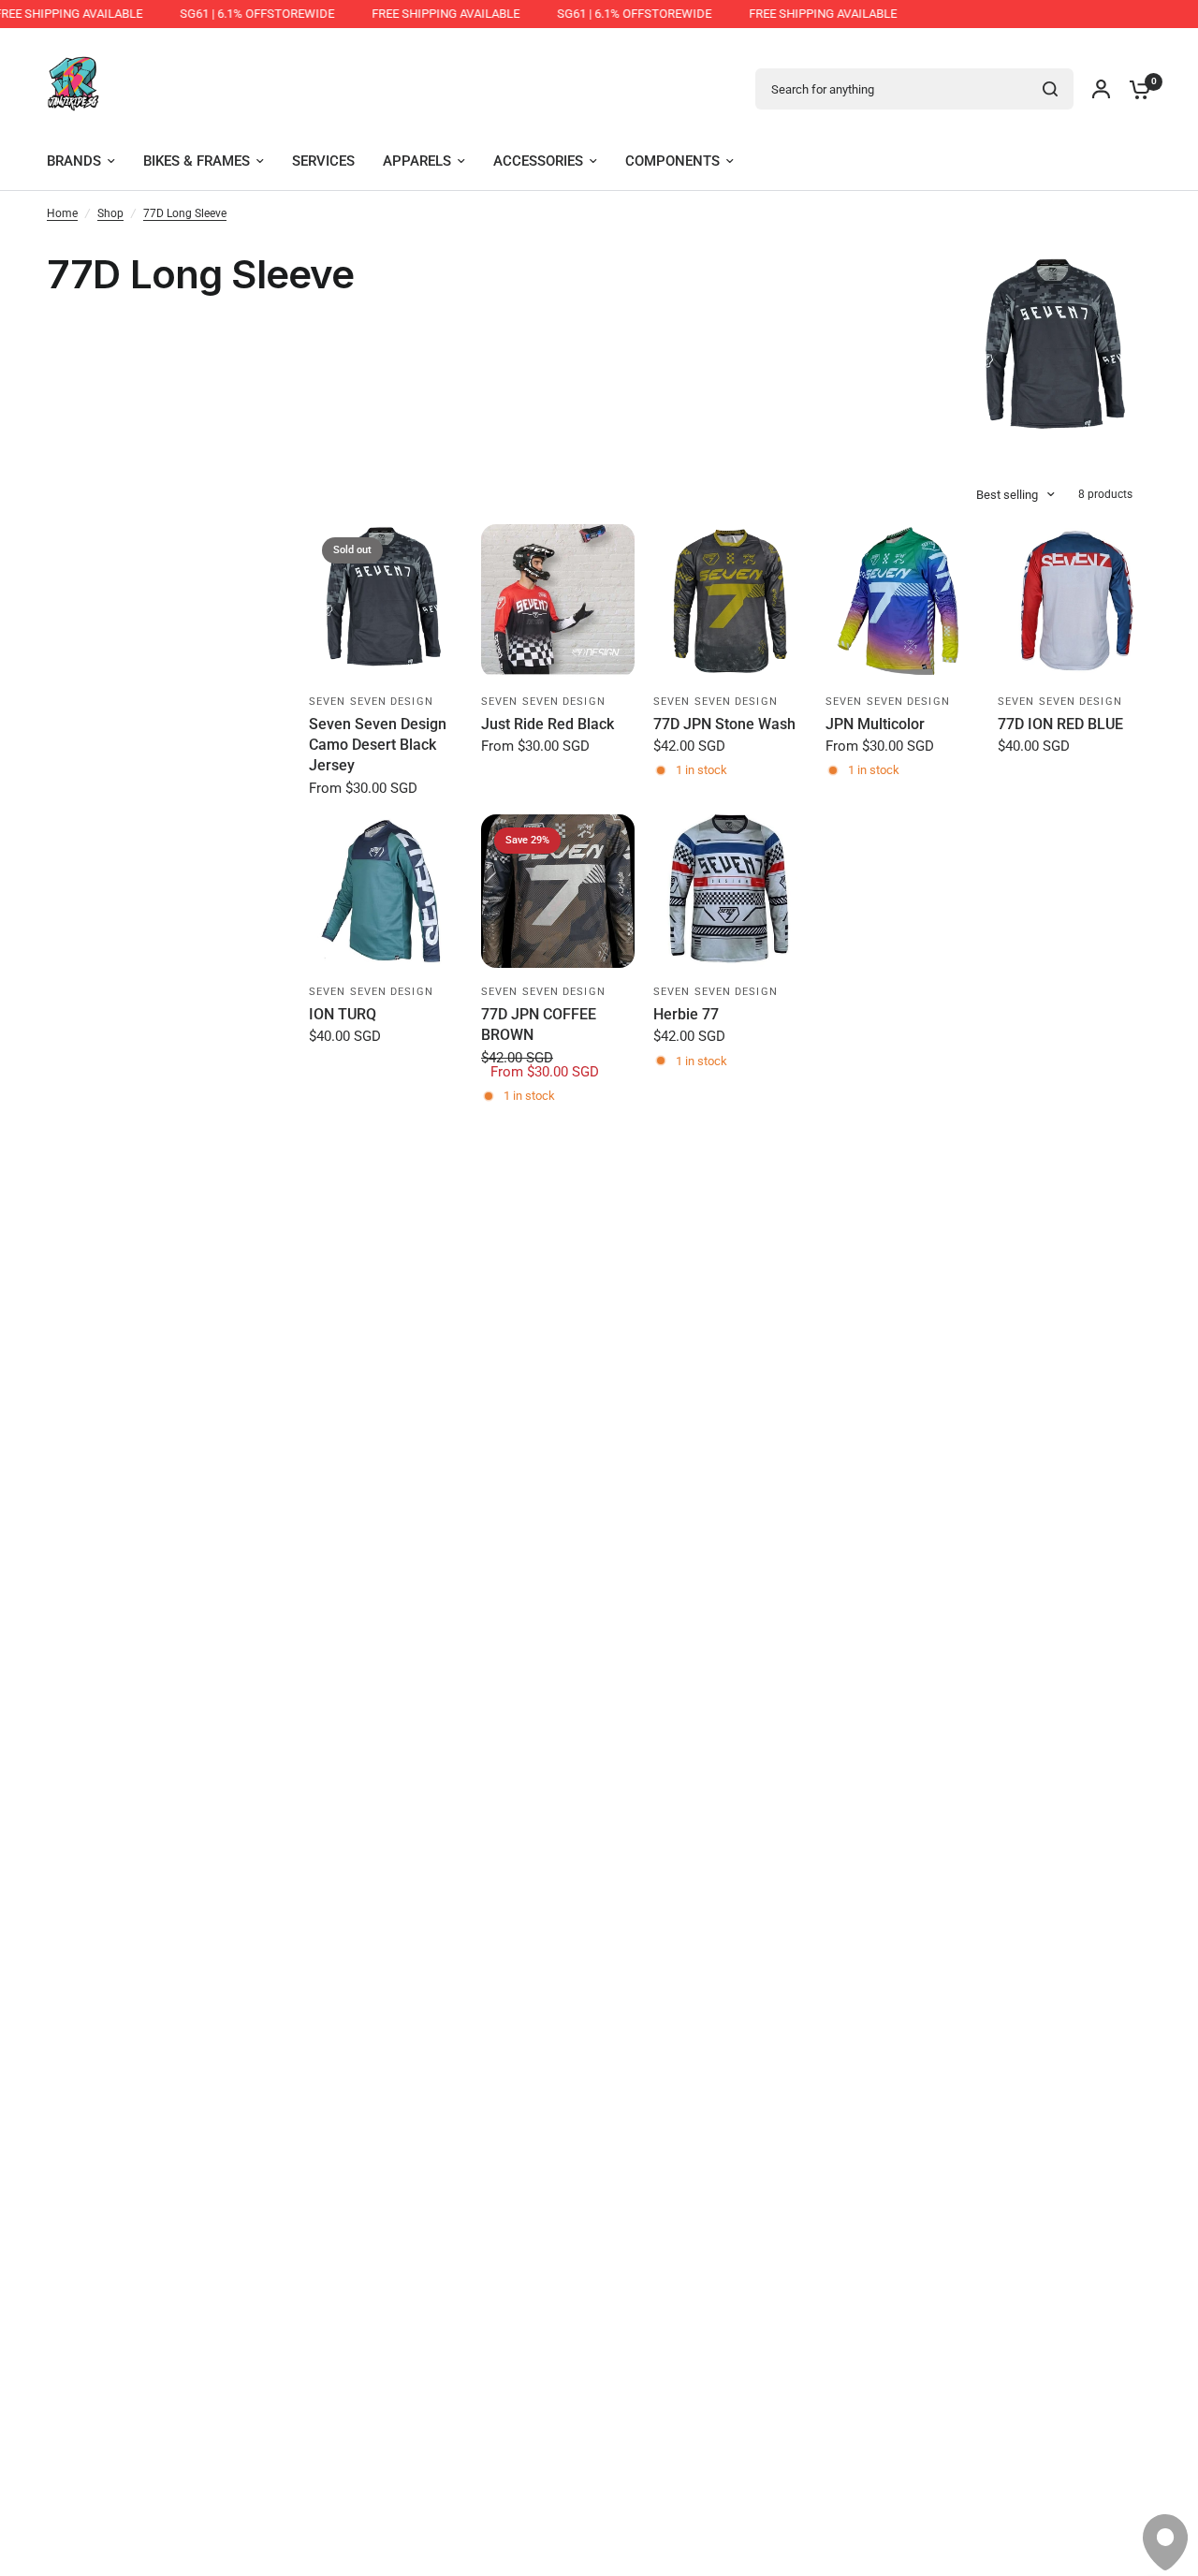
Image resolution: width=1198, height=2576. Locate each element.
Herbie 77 (686, 1014)
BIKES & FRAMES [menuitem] (197, 161)
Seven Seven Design (371, 702)
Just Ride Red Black (548, 724)
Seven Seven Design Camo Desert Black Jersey (378, 745)
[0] (1135, 89)
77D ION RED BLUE (1060, 724)
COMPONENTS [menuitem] (672, 161)
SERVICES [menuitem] (323, 161)
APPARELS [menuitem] (417, 161)
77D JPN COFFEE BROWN (539, 1025)
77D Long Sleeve (185, 213)
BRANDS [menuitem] (74, 161)
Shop (110, 213)
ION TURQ (343, 1014)
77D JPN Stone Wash (724, 724)
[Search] (1050, 89)
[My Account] (1101, 89)
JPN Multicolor (875, 724)
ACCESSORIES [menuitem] (538, 161)
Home (62, 213)
